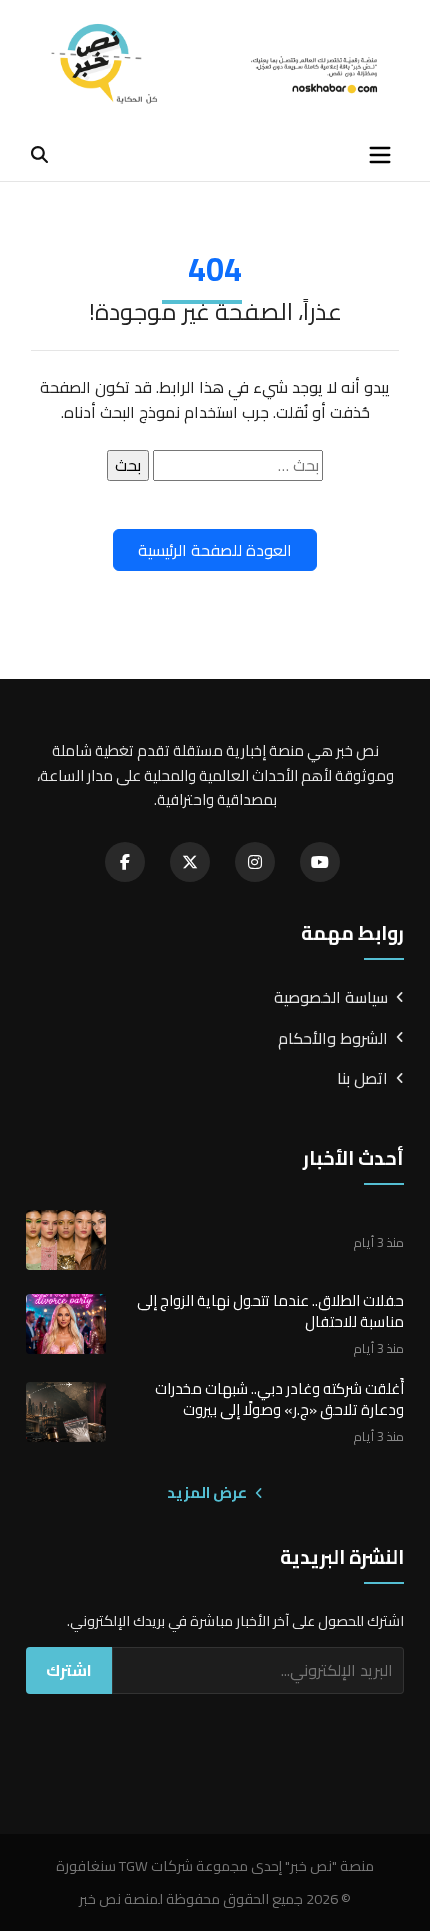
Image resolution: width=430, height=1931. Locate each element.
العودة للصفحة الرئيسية (215, 550)
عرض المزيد (208, 1493)
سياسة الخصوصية (331, 998)
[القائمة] (380, 155)
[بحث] (39, 154)
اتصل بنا (362, 1079)
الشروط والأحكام (333, 1039)
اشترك (69, 1670)
